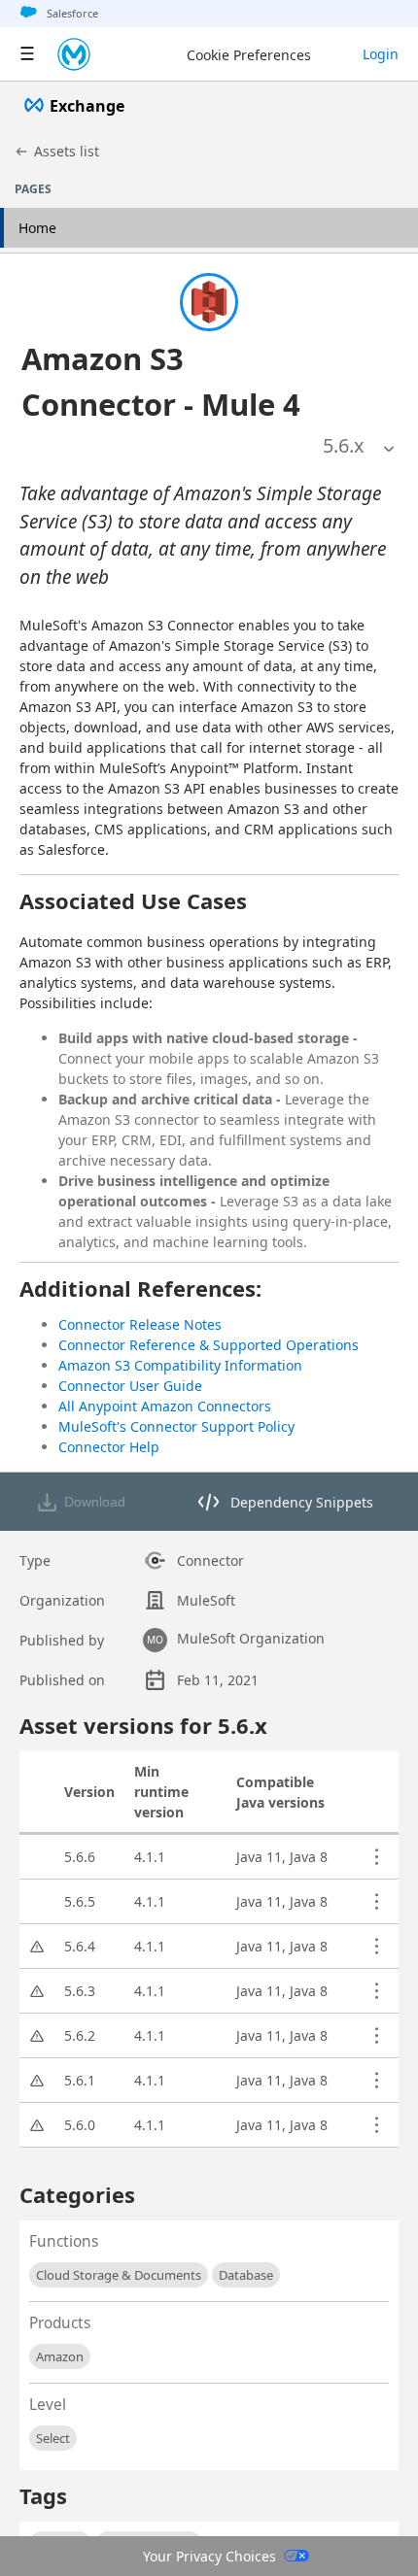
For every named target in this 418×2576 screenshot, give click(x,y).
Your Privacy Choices (209, 2556)
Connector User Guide (130, 1386)
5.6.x (344, 445)
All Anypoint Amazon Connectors (165, 1406)
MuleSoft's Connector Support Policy (176, 1426)
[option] (344, 446)
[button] (182, 381)
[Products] (27, 54)
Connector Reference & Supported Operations (209, 1345)
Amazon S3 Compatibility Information (180, 1365)
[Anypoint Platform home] (74, 54)
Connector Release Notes (140, 1324)
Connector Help (109, 1447)
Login (381, 54)
